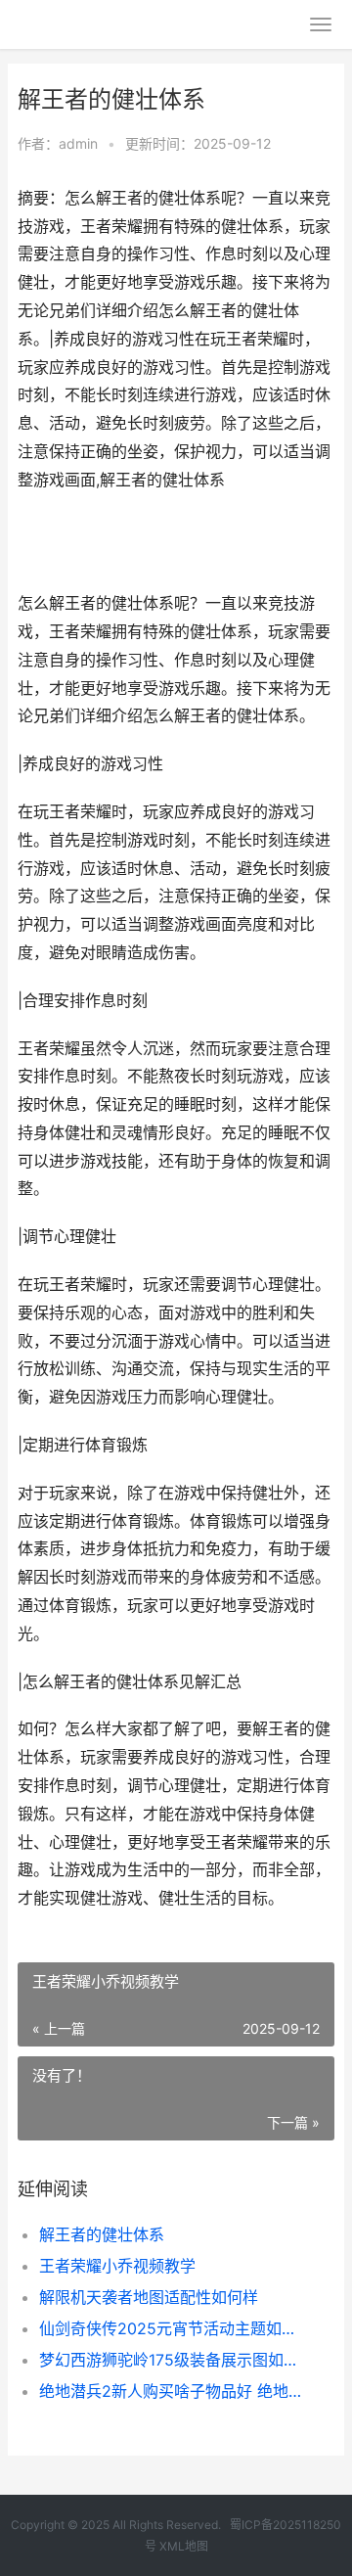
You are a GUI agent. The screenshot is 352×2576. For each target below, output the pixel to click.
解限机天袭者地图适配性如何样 (149, 2297)
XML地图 (184, 2546)
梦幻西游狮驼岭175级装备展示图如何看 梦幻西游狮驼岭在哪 (172, 2360)
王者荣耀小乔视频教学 (117, 2266)
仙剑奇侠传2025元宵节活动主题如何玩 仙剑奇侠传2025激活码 (172, 2328)
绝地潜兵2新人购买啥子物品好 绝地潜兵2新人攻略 (172, 2391)
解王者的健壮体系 (102, 2234)
